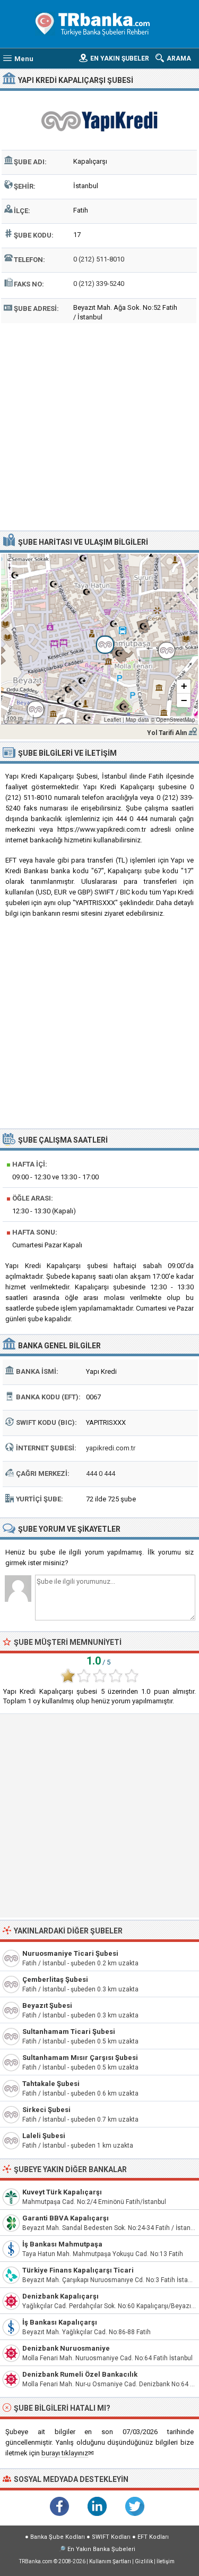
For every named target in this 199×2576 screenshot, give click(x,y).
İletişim (166, 2561)
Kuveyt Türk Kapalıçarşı (62, 2192)
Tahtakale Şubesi (51, 2084)
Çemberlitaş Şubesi (55, 1979)
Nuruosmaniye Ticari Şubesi (70, 1953)
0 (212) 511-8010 (99, 259)
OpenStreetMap (176, 720)
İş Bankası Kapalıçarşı (60, 2322)
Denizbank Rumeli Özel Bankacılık (80, 2374)
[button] (99, 639)
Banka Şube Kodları (58, 2537)
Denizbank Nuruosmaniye (66, 2348)
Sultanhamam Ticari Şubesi (69, 2032)
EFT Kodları (153, 2537)
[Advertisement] (99, 425)
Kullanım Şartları (110, 2561)
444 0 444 (101, 1473)
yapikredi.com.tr (111, 1448)
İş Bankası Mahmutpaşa (62, 2244)
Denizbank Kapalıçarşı (60, 2296)
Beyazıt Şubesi (47, 2005)
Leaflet (113, 720)
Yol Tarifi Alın (167, 733)
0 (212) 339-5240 (99, 284)
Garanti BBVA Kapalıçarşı (66, 2218)
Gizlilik (144, 2561)
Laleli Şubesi (44, 2136)
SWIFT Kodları (111, 2537)
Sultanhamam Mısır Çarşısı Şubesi (80, 2058)
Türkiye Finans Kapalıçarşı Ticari (78, 2270)
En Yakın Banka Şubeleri (101, 2549)
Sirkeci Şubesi (46, 2110)
